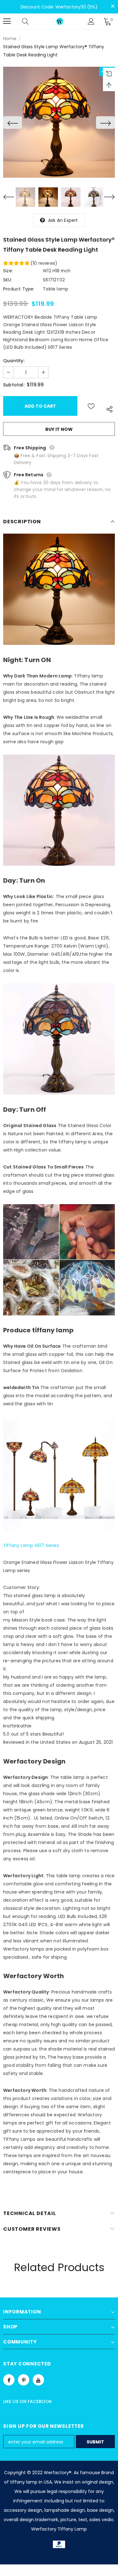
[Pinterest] (24, 2380)
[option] (59, 122)
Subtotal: (14, 385)
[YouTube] (38, 2380)
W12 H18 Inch (57, 271)
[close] (113, 6)
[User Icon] (91, 21)
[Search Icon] (31, 21)
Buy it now (59, 429)
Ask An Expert (63, 220)
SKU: (8, 280)
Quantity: (14, 361)
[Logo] (60, 21)
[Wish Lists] (91, 406)
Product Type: (19, 289)
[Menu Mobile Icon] (7, 21)
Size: (8, 271)
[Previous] (13, 123)
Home (10, 39)
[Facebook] (9, 2380)
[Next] (105, 123)
